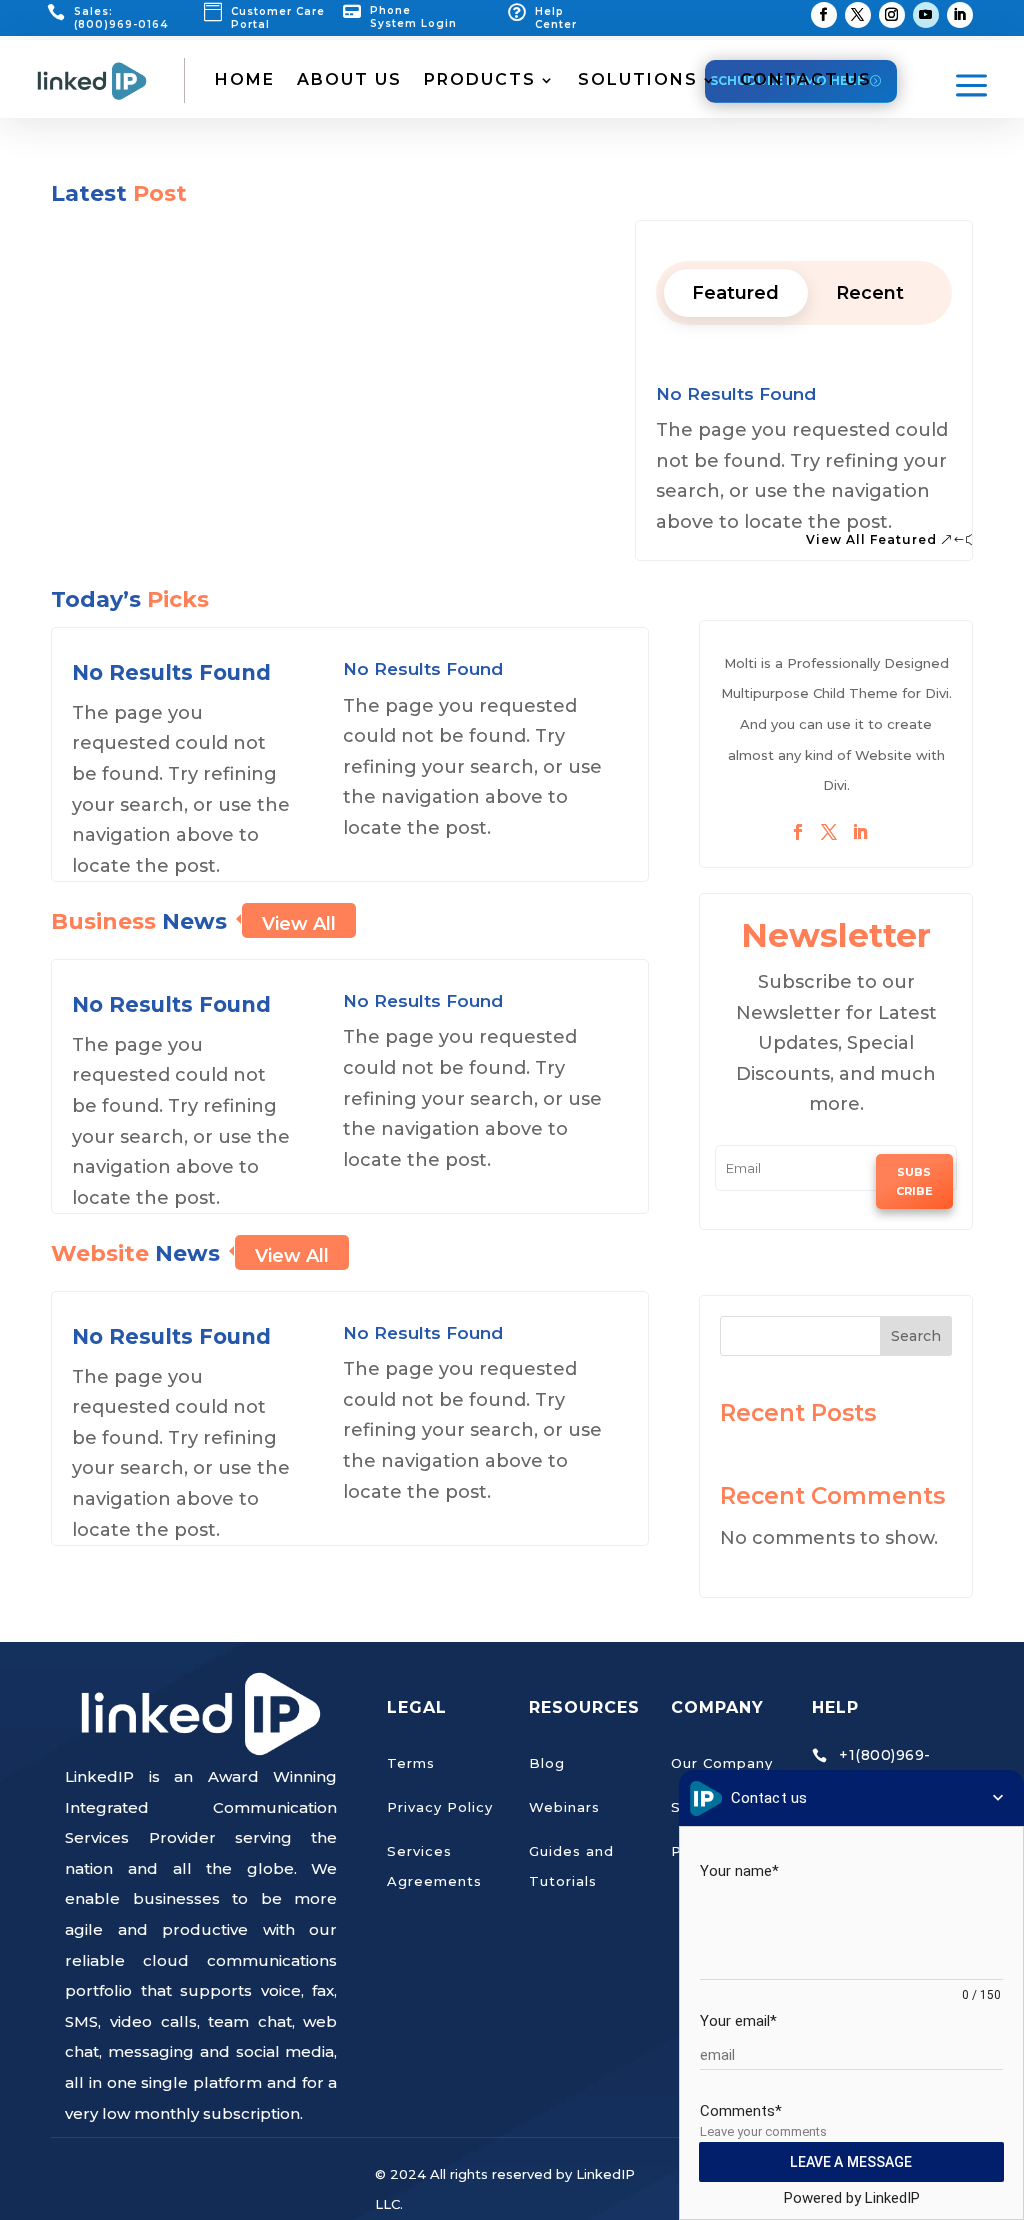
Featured (735, 293)
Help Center (556, 18)
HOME (245, 79)
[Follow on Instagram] (892, 15)
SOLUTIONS (638, 79)
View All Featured (871, 539)
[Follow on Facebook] (824, 15)
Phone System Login (413, 17)
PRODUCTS (480, 79)
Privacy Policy (440, 1807)
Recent (870, 293)
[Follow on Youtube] (926, 15)
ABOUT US (349, 79)
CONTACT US (806, 79)
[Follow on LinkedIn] (960, 15)
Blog (547, 1763)
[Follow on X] (858, 15)
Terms (411, 1763)
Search (916, 1336)
